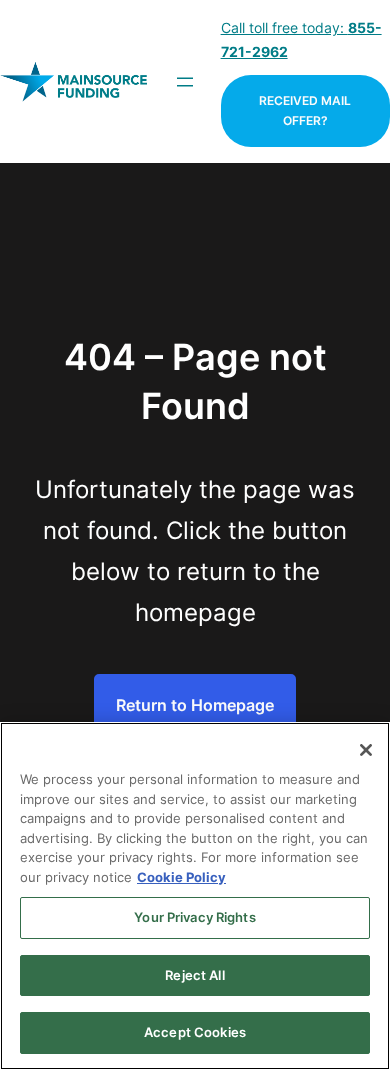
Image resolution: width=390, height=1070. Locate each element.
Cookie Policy (181, 877)
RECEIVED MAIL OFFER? (305, 110)
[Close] (366, 750)
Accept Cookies (195, 1032)
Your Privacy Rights (194, 917)
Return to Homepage (195, 705)
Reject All (194, 975)
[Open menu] (185, 82)
